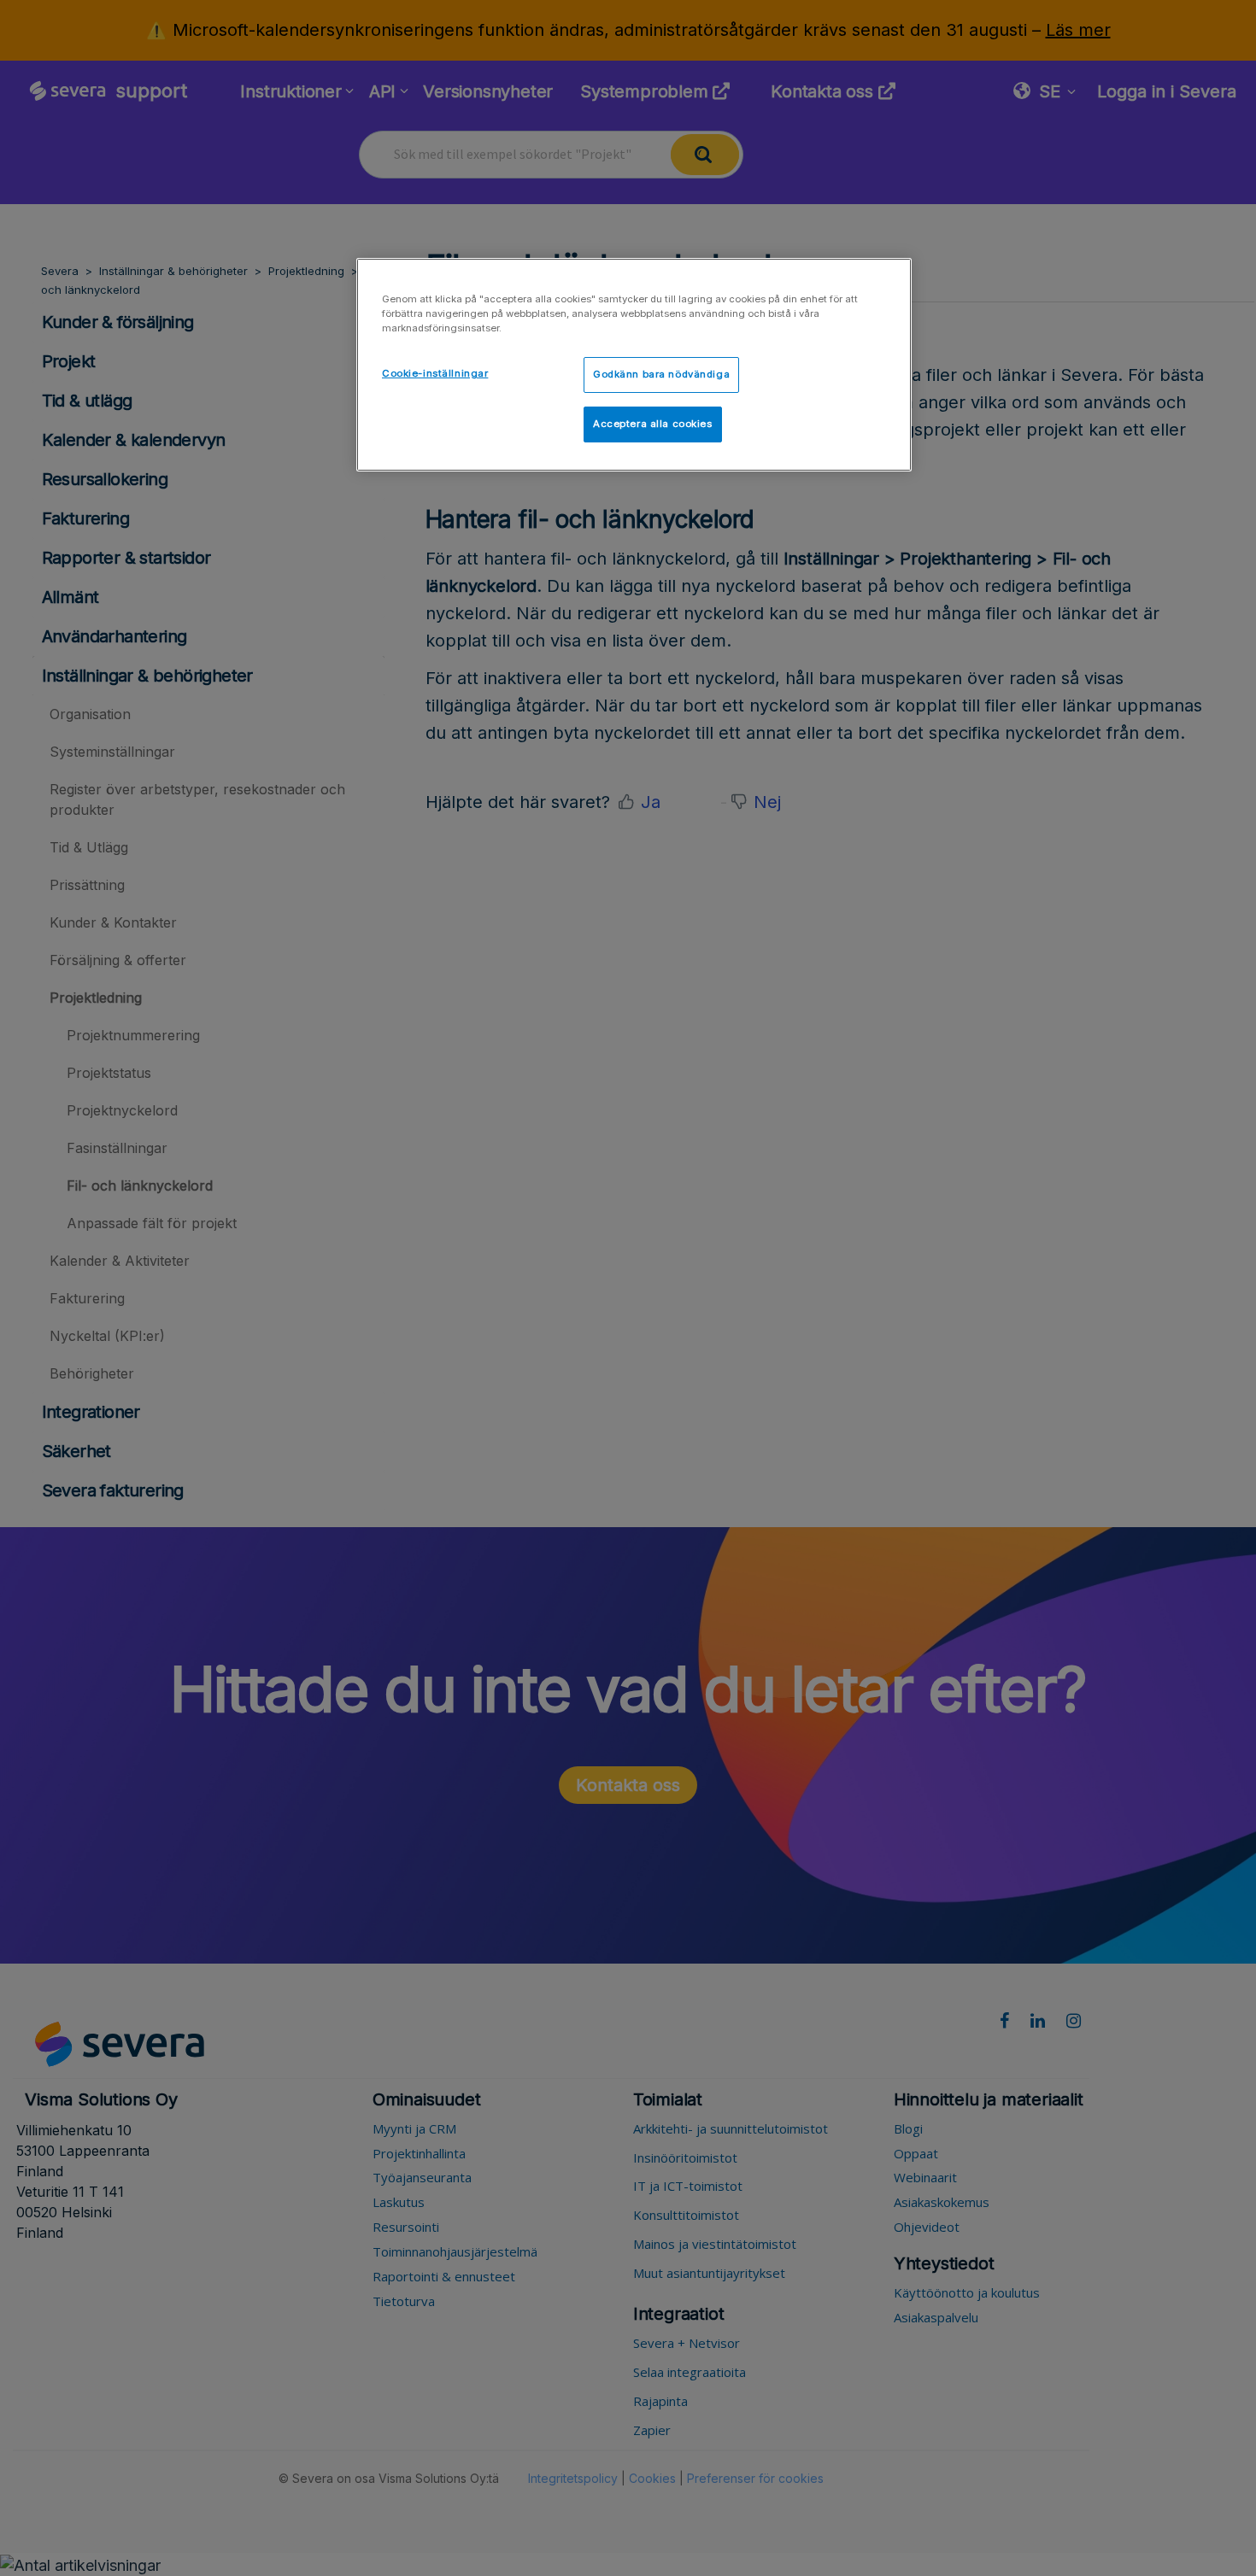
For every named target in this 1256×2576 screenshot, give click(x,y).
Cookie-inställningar (435, 373)
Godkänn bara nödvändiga (661, 374)
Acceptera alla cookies (653, 424)
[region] (634, 365)
